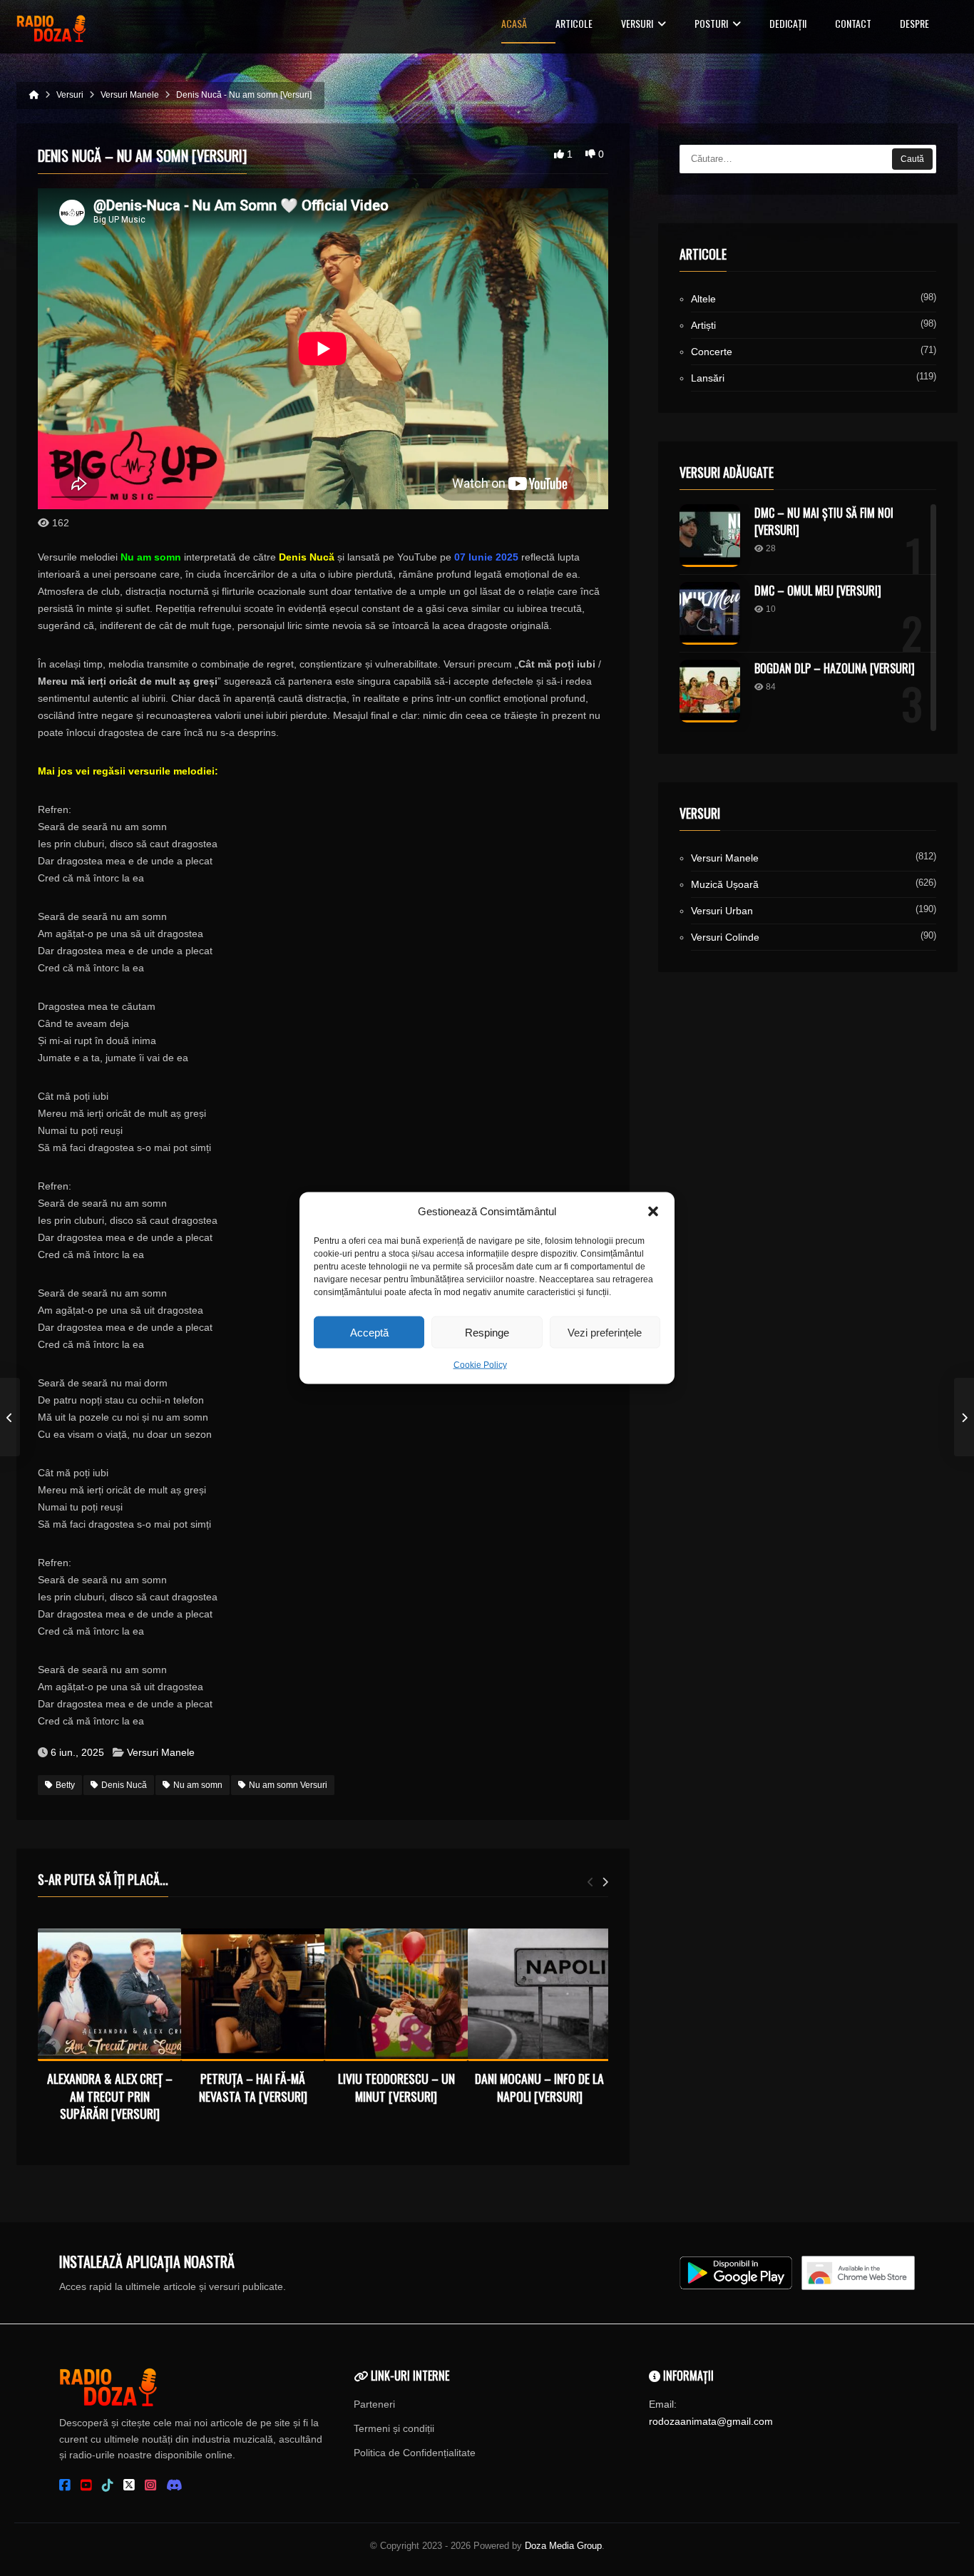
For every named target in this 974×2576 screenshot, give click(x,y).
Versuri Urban (722, 911)
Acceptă (369, 1332)
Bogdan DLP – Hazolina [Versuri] (835, 668)
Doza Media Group (563, 2546)
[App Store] (858, 2273)
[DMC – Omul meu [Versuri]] (710, 613)
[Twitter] (129, 2485)
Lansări (708, 378)
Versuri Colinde (725, 937)
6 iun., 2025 (77, 1752)
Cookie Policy (480, 1365)
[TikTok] (108, 2485)
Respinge (487, 1332)
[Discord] (174, 2485)
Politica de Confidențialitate (415, 2453)
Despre (914, 25)
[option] (109, 2028)
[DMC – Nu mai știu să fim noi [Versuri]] (710, 536)
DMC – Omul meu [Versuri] (818, 591)
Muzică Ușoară (725, 884)
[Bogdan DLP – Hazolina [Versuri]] (710, 691)
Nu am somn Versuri (288, 1785)
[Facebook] (65, 2485)
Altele (703, 299)
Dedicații (788, 25)
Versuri (637, 25)
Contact (853, 25)
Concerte (712, 352)
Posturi (711, 25)
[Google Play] (736, 2273)
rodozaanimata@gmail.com (711, 2421)
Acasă (514, 25)
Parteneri (374, 2404)
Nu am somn (198, 1785)
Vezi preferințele (605, 1332)
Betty (65, 1785)
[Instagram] (150, 2485)
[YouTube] (86, 2485)
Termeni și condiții (394, 2428)
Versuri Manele (161, 1752)
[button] (653, 1212)
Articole (574, 25)
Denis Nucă (124, 1785)
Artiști (703, 325)
